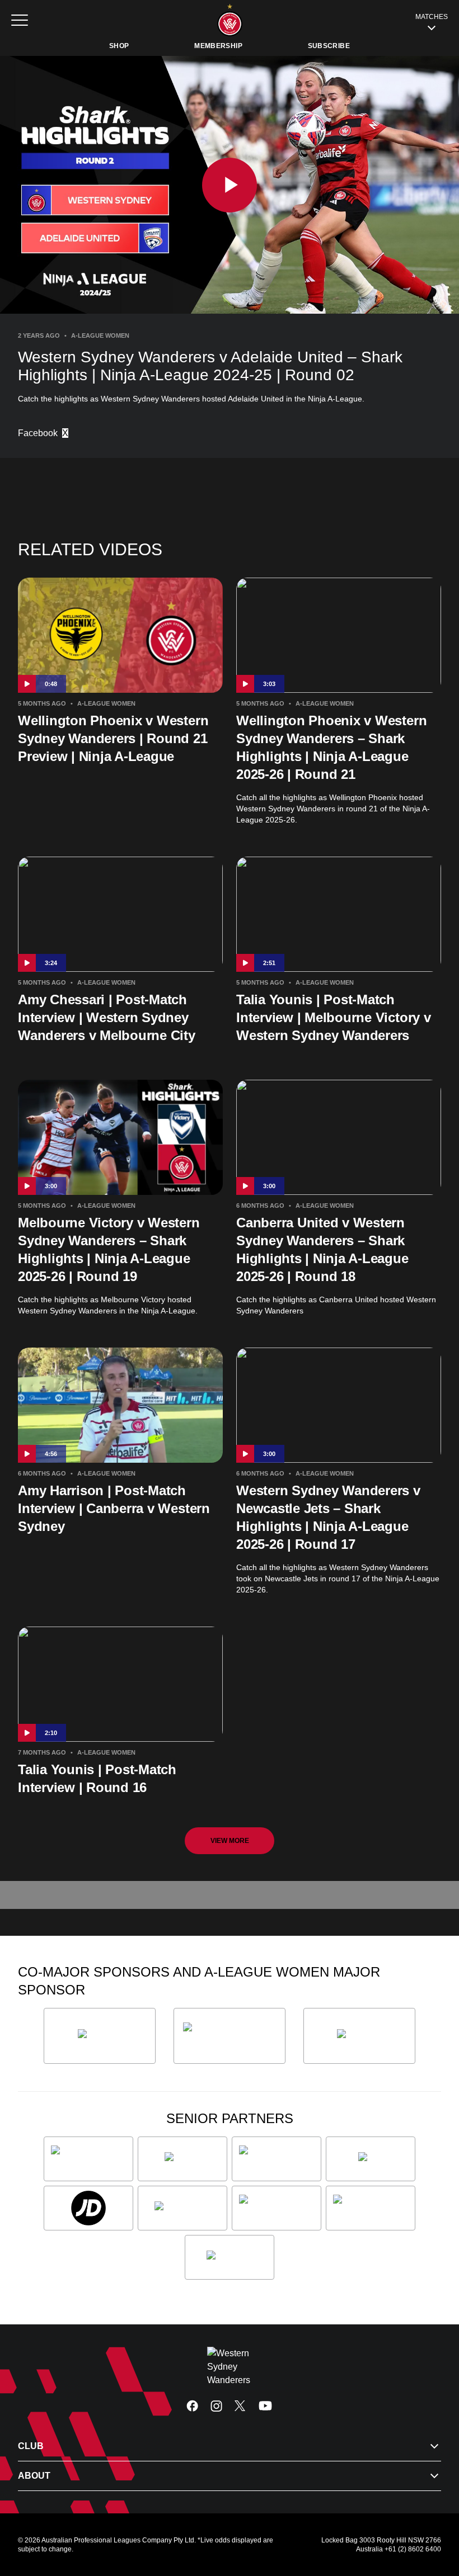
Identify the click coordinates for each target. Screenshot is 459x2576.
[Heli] (371, 2159)
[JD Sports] (88, 2208)
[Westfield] (230, 2257)
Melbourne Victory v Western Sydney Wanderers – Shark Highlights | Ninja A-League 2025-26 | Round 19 (109, 1249)
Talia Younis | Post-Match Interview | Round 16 (97, 1778)
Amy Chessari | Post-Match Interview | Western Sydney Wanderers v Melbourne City (107, 1017)
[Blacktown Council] (277, 2159)
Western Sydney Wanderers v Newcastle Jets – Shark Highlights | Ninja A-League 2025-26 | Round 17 (328, 1517)
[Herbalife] (359, 2036)
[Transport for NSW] (371, 2208)
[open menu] (20, 20)
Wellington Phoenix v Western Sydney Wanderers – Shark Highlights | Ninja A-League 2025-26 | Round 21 (331, 747)
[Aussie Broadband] (88, 2159)
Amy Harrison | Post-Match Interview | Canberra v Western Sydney (114, 1508)
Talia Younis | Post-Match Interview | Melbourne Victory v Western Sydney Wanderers (334, 1017)
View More (230, 1841)
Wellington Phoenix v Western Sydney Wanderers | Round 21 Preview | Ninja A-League (113, 738)
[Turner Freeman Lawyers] (230, 2036)
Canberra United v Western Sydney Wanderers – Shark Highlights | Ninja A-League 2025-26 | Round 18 (322, 1249)
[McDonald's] (182, 2208)
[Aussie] (182, 2159)
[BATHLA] (100, 2036)
